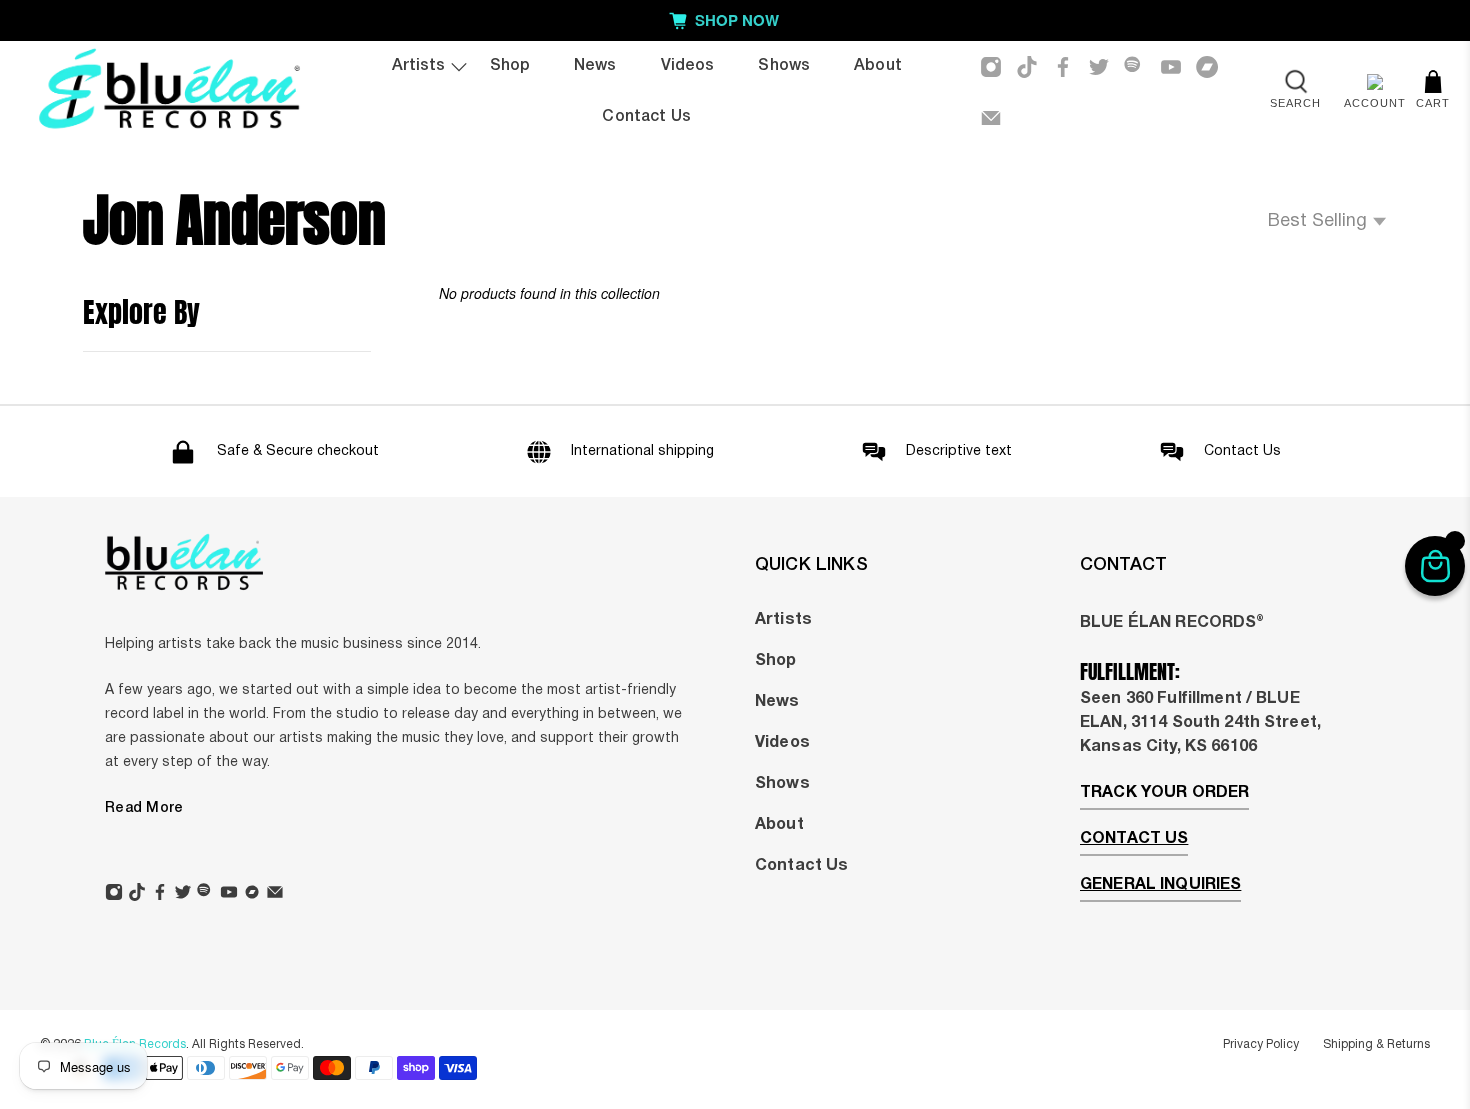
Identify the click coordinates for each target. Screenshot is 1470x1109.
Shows (784, 66)
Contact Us (646, 117)
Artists (419, 66)
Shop (510, 66)
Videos (688, 66)
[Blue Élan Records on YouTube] (1171, 67)
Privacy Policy (1261, 1044)
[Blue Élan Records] (168, 92)
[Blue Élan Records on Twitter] (1099, 67)
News (595, 66)
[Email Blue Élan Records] (991, 118)
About (878, 66)
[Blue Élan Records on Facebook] (1063, 67)
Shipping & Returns (1376, 1044)
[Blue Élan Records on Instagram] (991, 67)
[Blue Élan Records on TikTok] (1027, 67)
